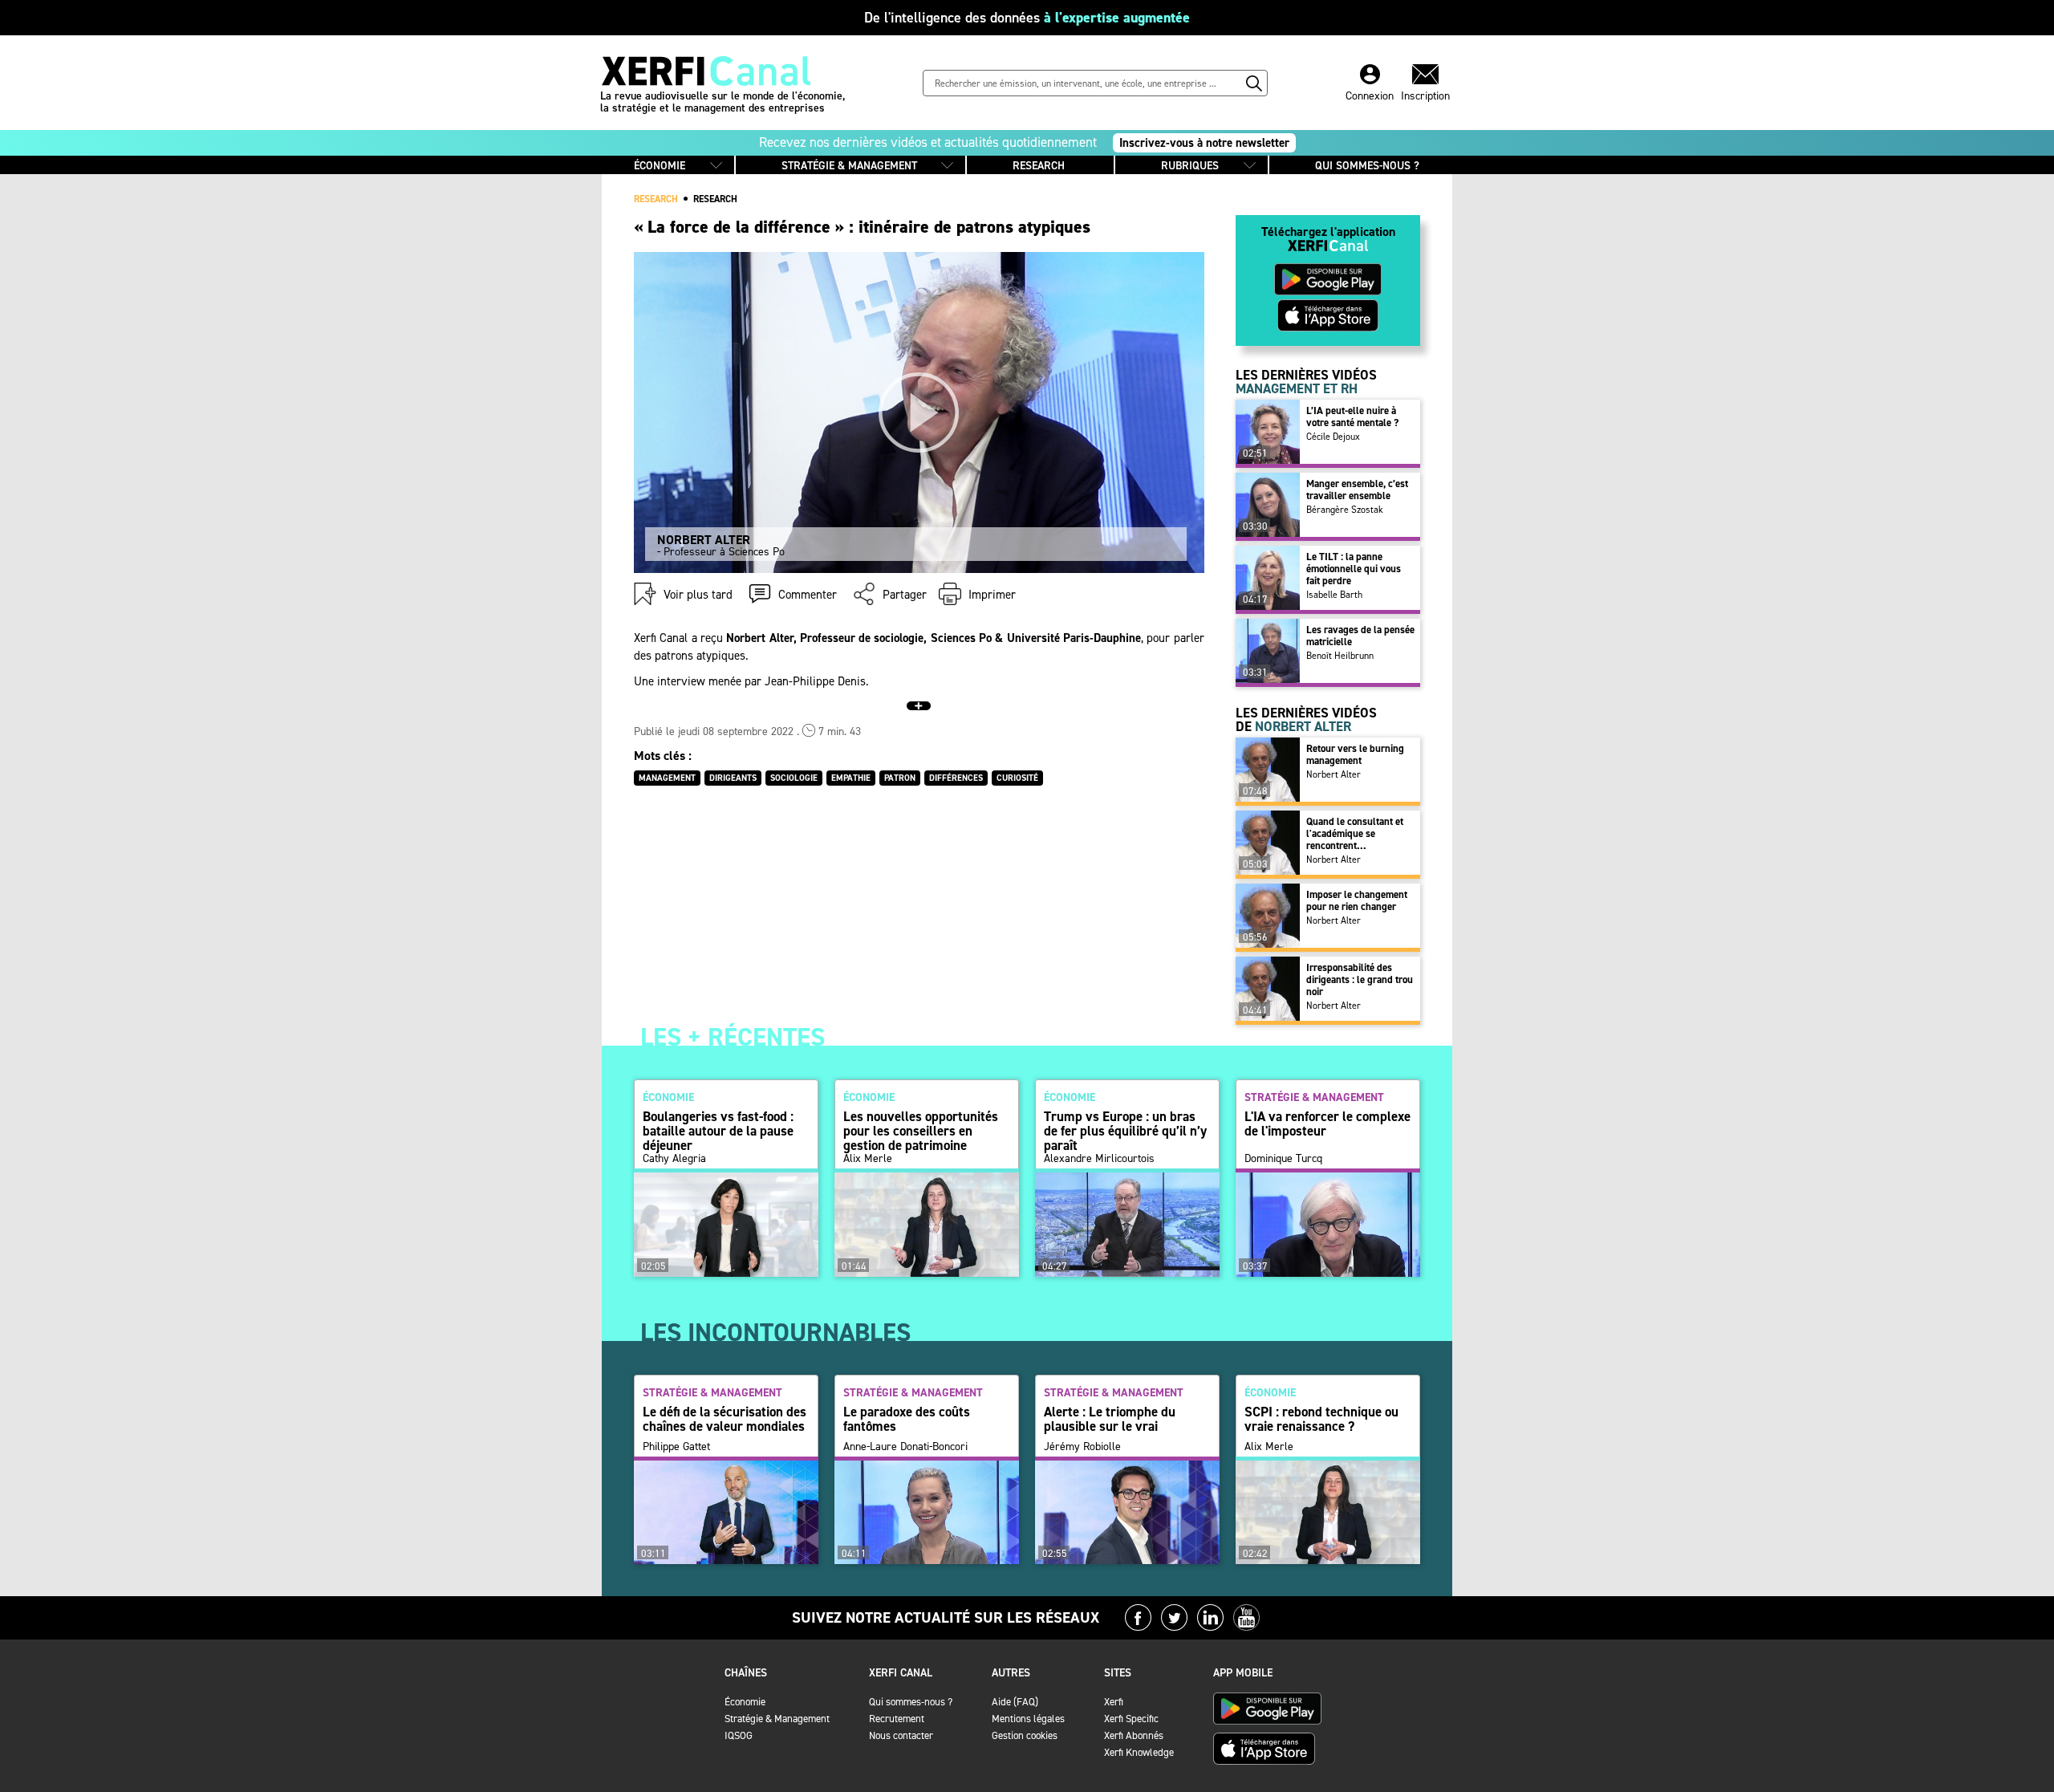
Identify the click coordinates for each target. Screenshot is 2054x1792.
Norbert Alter (1333, 774)
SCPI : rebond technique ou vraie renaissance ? (1321, 1419)
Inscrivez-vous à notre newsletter (1204, 143)
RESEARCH (1039, 166)
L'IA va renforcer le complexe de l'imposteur (1327, 1124)
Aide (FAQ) (1015, 1702)
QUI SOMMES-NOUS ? (1367, 166)
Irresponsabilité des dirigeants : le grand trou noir (1360, 979)
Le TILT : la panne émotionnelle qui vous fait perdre (1354, 569)
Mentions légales (1028, 1719)
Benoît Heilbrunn (1340, 656)
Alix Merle (868, 1159)
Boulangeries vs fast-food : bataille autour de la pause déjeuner (718, 1131)
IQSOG (739, 1735)
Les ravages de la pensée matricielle (1360, 636)
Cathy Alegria (674, 1159)
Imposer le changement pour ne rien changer (1357, 900)
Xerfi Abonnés (1134, 1735)
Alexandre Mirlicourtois (1099, 1159)
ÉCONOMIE (660, 166)
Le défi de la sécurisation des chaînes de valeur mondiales (725, 1419)
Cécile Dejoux (1333, 437)
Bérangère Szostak (1345, 510)
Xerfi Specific (1131, 1719)
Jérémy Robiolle (1082, 1447)
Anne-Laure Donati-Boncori (905, 1447)
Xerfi (1114, 1702)
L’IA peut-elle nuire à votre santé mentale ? (1352, 417)
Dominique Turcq (1283, 1159)
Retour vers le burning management (1355, 754)
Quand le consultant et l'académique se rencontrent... (1355, 833)
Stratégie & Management (777, 1719)
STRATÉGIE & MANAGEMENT (849, 166)
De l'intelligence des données (1027, 18)
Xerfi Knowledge (1139, 1752)
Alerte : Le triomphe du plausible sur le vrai (1110, 1419)
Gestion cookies (1025, 1735)
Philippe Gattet (676, 1447)
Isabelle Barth (1334, 595)
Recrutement (897, 1719)
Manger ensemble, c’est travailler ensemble (1357, 490)
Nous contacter (901, 1735)
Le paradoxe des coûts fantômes (907, 1419)
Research (715, 199)
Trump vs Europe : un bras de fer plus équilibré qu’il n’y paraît (1125, 1131)
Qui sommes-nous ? (911, 1702)
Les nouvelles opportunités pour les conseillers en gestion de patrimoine (921, 1131)
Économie (745, 1702)
